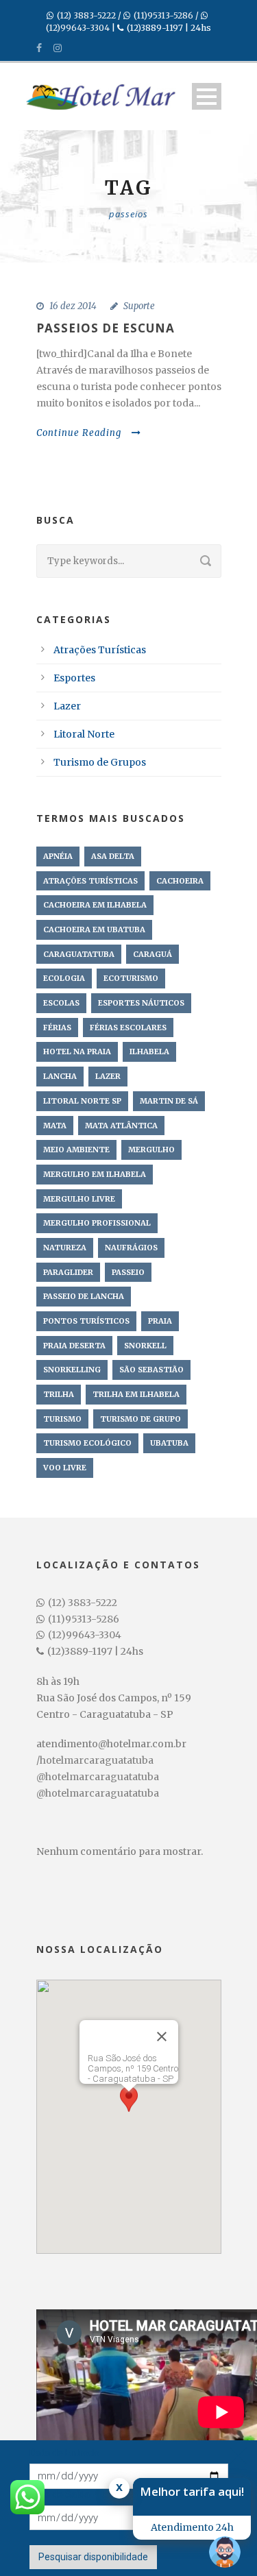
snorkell (145, 1346)
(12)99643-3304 (78, 28)
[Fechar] (162, 2037)
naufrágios (131, 1248)
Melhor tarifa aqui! (192, 2491)
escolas (61, 1003)
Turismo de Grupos (100, 762)
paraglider (68, 1272)
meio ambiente (76, 1150)
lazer (108, 1076)
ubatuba (169, 1443)
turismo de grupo (140, 1419)
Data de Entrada (64, 2453)
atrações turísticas (90, 881)
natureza (65, 1248)
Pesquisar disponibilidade (93, 2557)
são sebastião (151, 1370)
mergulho (151, 1150)
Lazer (67, 706)
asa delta (113, 856)
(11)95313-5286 (163, 15)
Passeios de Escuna (106, 328)
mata (55, 1126)
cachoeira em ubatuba (94, 929)
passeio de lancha (84, 1296)
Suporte (139, 306)
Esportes (74, 678)
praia (160, 1321)
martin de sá (169, 1101)
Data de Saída (60, 2494)
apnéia (58, 856)
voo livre (65, 1468)
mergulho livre (79, 1199)
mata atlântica (121, 1126)
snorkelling (72, 1370)
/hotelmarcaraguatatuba (95, 1760)
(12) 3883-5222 (86, 15)
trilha (59, 1394)
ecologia (64, 978)
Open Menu (207, 96)
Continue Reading (79, 433)
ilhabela (149, 1052)
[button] (129, 2104)
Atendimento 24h (192, 2527)
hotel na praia (77, 1052)
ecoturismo (131, 978)
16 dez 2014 (73, 306)
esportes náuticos (141, 1003)
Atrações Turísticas (100, 650)
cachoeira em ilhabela (95, 905)
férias (57, 1028)
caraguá (152, 954)
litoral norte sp (82, 1101)
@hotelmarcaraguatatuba (98, 1777)
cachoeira (180, 881)
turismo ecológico (87, 1443)
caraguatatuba (79, 954)
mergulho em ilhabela (95, 1174)
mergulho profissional (97, 1223)
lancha (60, 1076)
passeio (128, 1272)
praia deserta (74, 1346)
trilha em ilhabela (136, 1394)
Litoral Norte (84, 734)
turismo (62, 1419)
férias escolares (128, 1028)
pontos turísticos (86, 1321)
